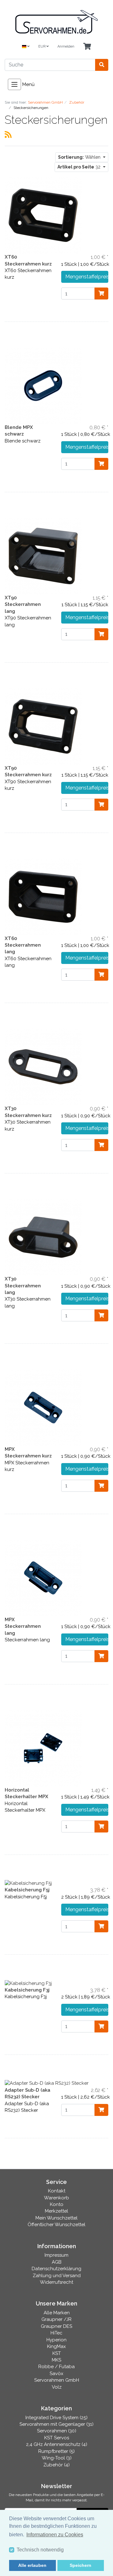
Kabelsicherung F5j (27, 1890)
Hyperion (56, 2340)
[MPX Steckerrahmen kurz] (43, 1407)
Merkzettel (56, 2211)
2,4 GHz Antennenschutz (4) (57, 2444)
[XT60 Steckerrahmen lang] (43, 896)
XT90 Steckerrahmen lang (23, 604)
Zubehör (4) (56, 2465)
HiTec (56, 2333)
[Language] (26, 47)
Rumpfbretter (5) (56, 2451)
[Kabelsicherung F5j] (28, 1883)
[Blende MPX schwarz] (43, 385)
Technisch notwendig (40, 2550)
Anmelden (66, 46)
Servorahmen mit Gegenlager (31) (56, 2424)
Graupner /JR (56, 2319)
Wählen (80, 157)
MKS (56, 2360)
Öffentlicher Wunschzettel (56, 2225)
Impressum (56, 2255)
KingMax (56, 2346)
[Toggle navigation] (14, 84)
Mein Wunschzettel (56, 2218)
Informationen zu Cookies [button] (55, 2535)
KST (57, 2353)
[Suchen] (102, 65)
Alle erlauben (32, 2565)
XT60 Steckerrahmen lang (23, 945)
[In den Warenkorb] (101, 294)
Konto (57, 2204)
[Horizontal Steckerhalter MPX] (43, 1748)
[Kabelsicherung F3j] (28, 1983)
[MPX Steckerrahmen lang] (43, 1577)
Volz (57, 2387)
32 (80, 167)
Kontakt (57, 2191)
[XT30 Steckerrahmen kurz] (43, 1067)
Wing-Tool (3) (57, 2458)
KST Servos (57, 2438)
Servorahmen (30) (57, 2431)
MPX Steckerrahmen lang (23, 1626)
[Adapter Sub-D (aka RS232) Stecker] (47, 2083)
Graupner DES (56, 2326)
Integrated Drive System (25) (56, 2418)
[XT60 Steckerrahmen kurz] (43, 215)
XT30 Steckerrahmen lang (23, 1286)
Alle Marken (57, 2313)
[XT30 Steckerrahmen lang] (43, 1237)
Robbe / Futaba (56, 2367)
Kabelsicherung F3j (27, 1990)
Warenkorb (56, 2198)
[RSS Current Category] (8, 134)
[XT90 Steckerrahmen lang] (43, 556)
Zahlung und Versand (57, 2276)
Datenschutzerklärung (56, 2269)
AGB (57, 2262)
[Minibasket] (87, 47)
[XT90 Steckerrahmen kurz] (43, 726)
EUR (42, 46)
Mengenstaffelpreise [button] (87, 277)
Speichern (81, 2565)
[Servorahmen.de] (56, 22)
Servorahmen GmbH (57, 2380)
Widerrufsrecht (56, 2282)
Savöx (56, 2374)
